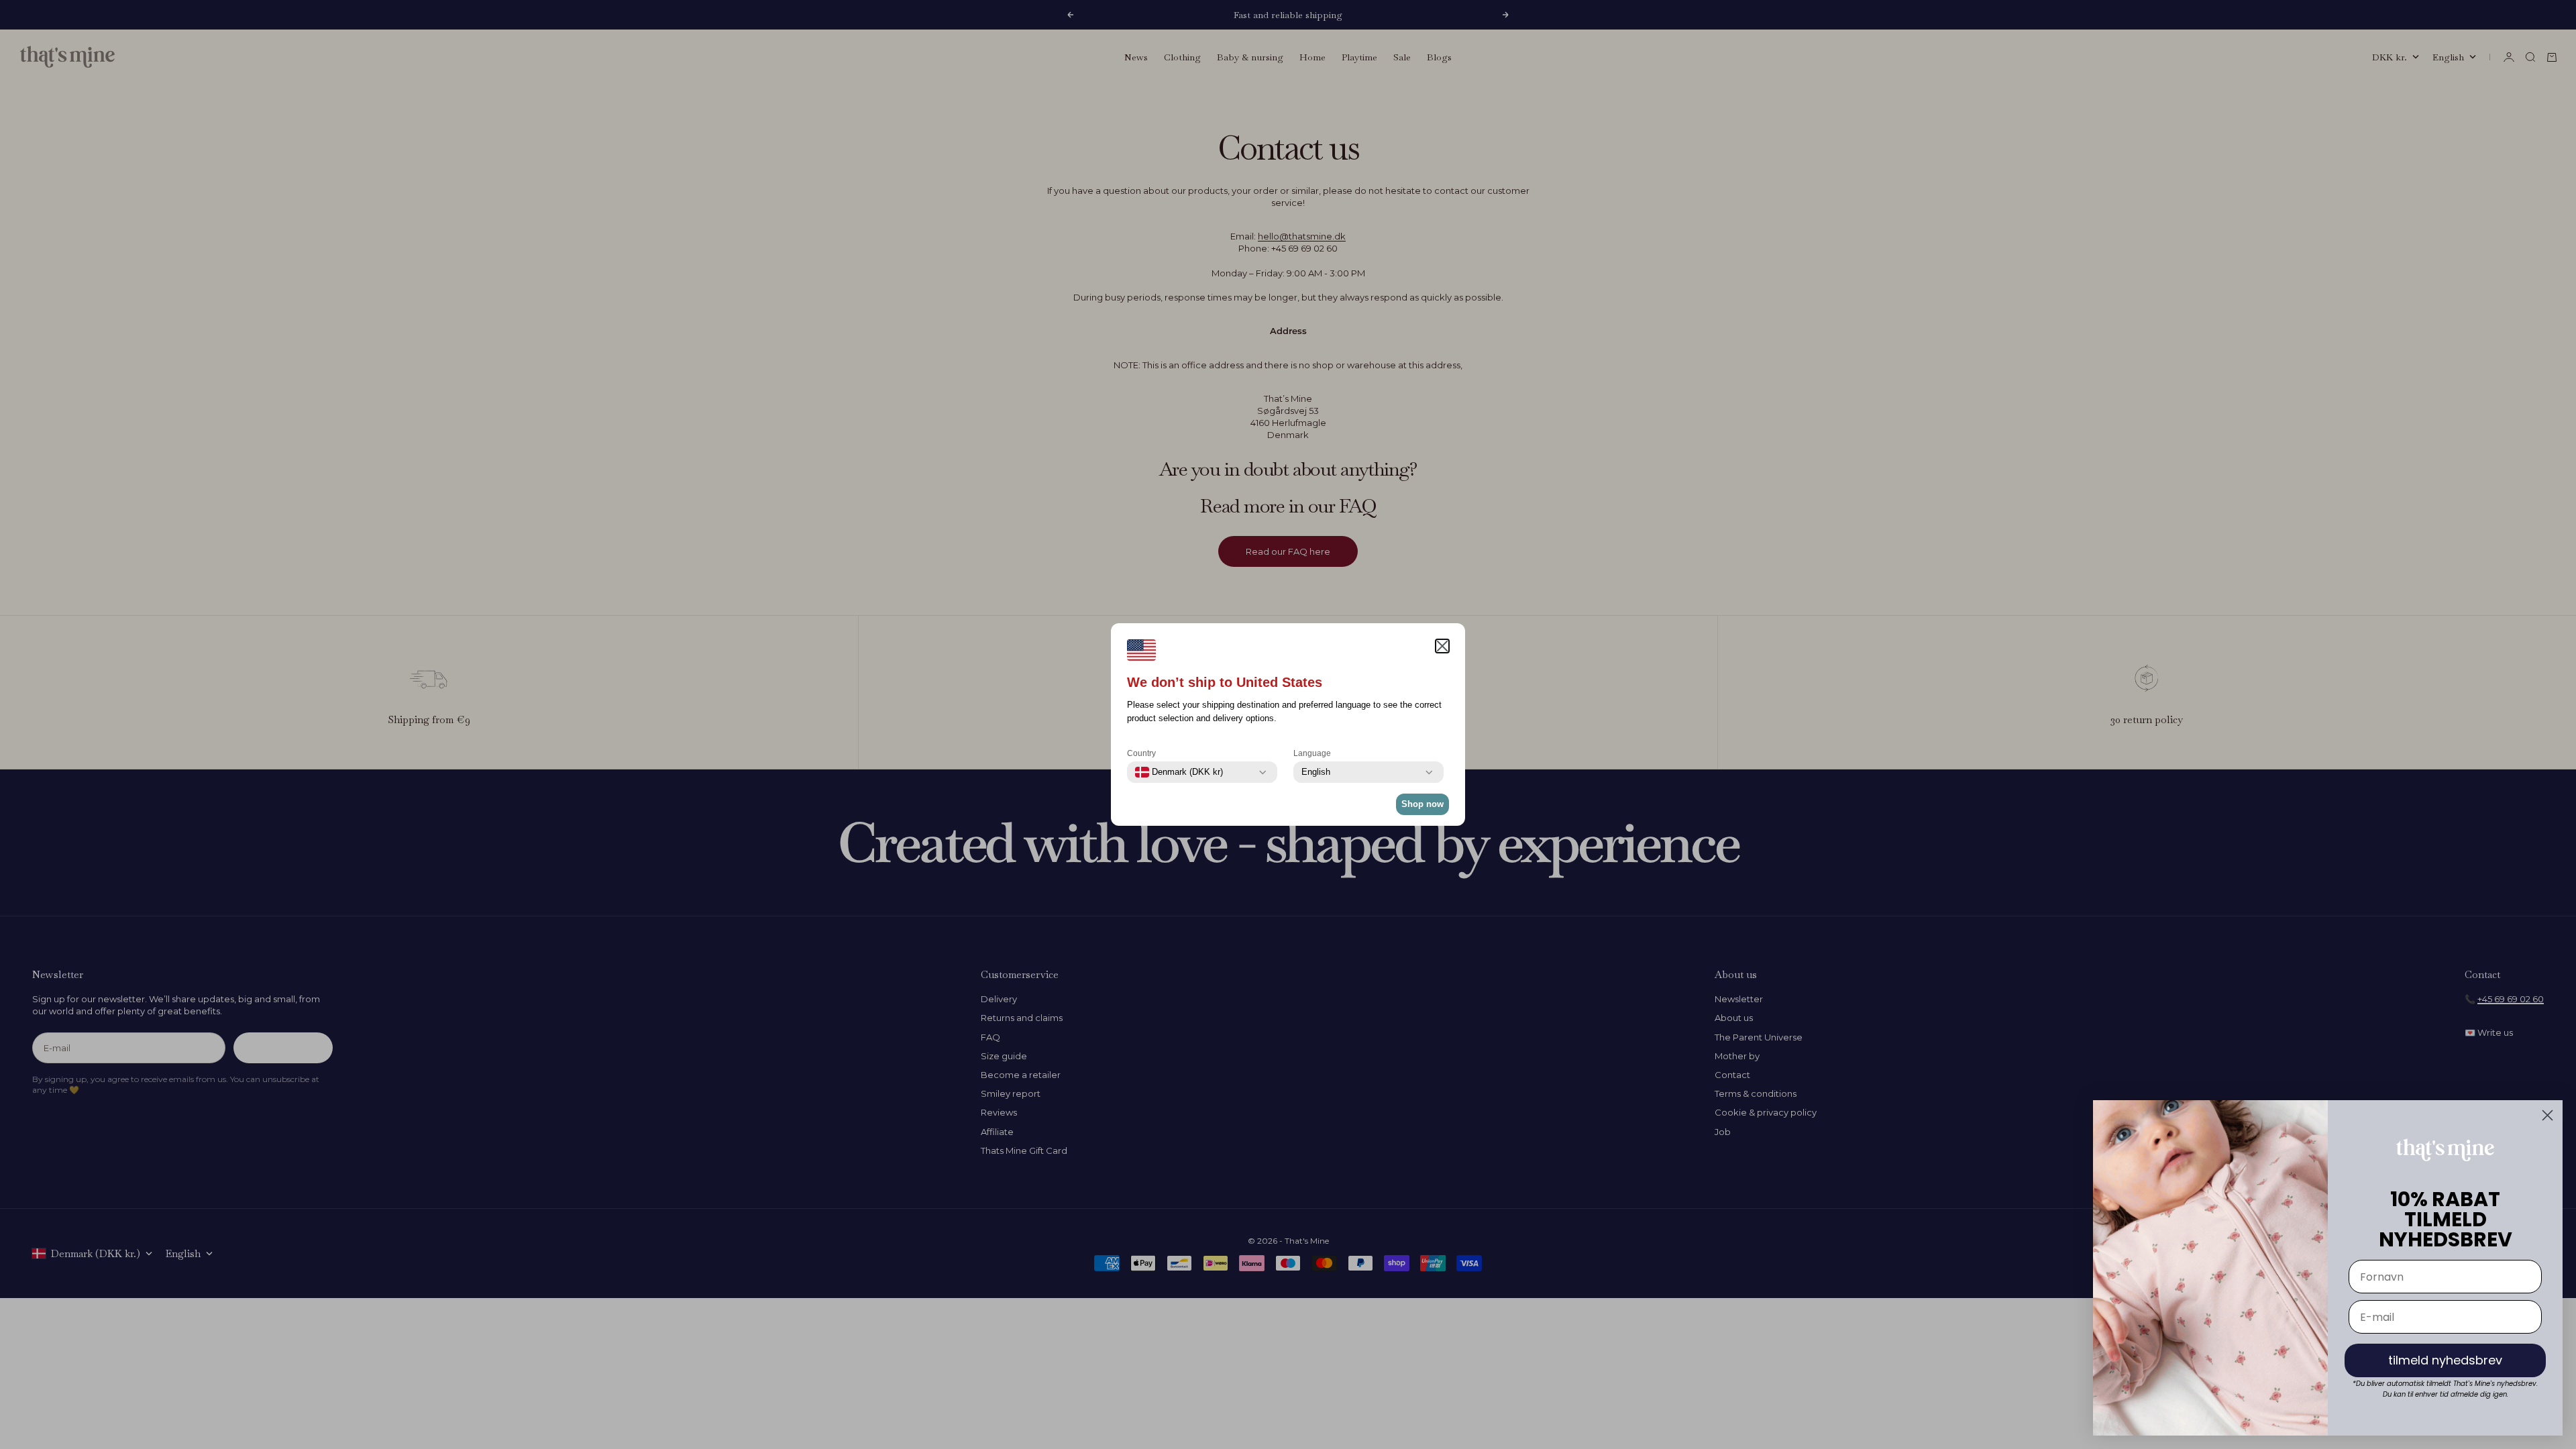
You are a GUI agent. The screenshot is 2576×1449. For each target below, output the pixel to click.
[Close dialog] (2547, 1115)
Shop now (1423, 804)
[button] (1442, 646)
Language (1312, 753)
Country (1141, 753)
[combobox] (1179, 772)
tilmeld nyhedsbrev (2445, 1360)
